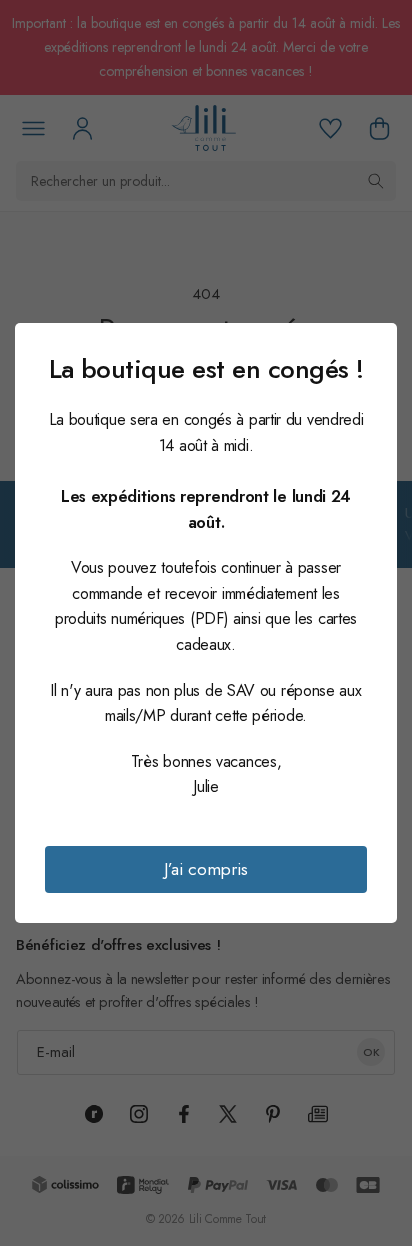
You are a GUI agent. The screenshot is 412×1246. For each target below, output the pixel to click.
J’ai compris (206, 869)
